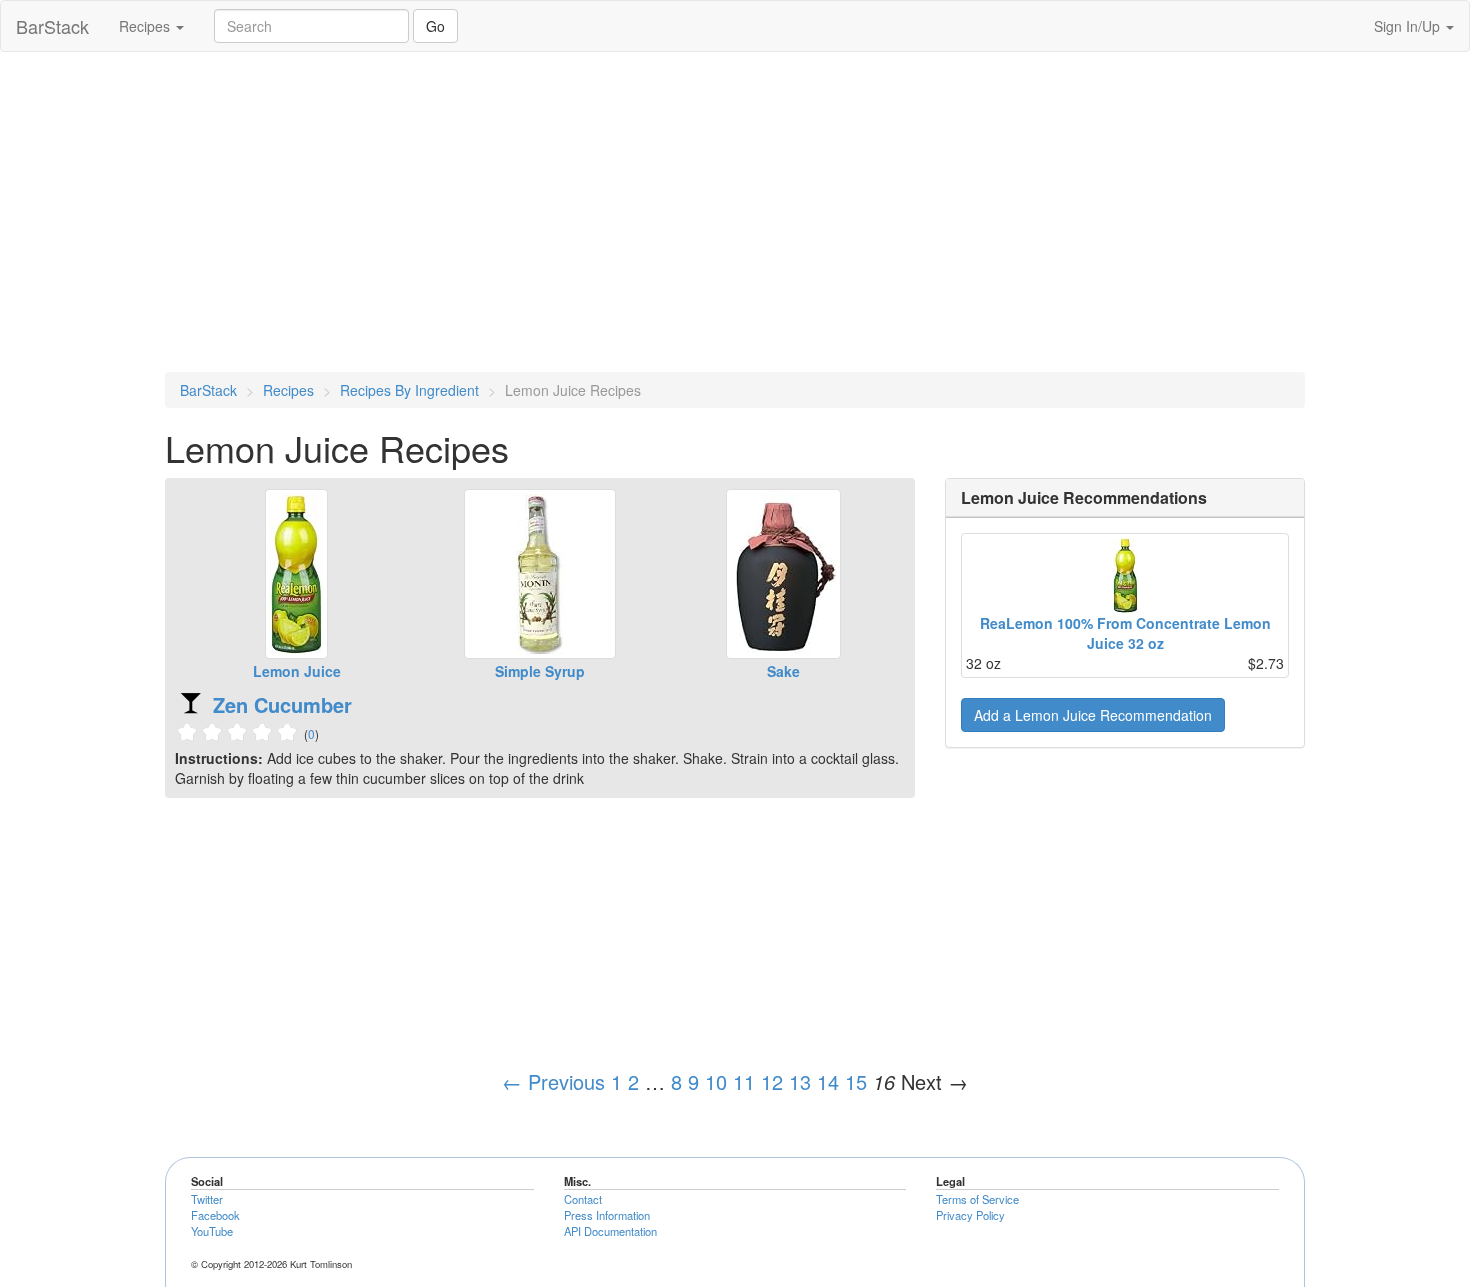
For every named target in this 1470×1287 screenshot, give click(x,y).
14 (828, 1081)
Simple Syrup (540, 671)
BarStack (52, 26)
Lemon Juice (297, 671)
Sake (783, 671)
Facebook (215, 1215)
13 (800, 1081)
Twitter (207, 1199)
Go (435, 26)
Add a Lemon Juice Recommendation (1093, 715)
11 (744, 1081)
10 (716, 1081)
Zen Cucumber (282, 704)
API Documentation (610, 1231)
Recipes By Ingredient (409, 390)
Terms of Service (977, 1199)
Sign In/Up (1409, 26)
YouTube (212, 1231)
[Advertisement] (735, 212)
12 (772, 1081)
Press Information (607, 1215)
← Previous (553, 1081)
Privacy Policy (970, 1215)
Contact (583, 1199)
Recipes (146, 26)
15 (856, 1081)
